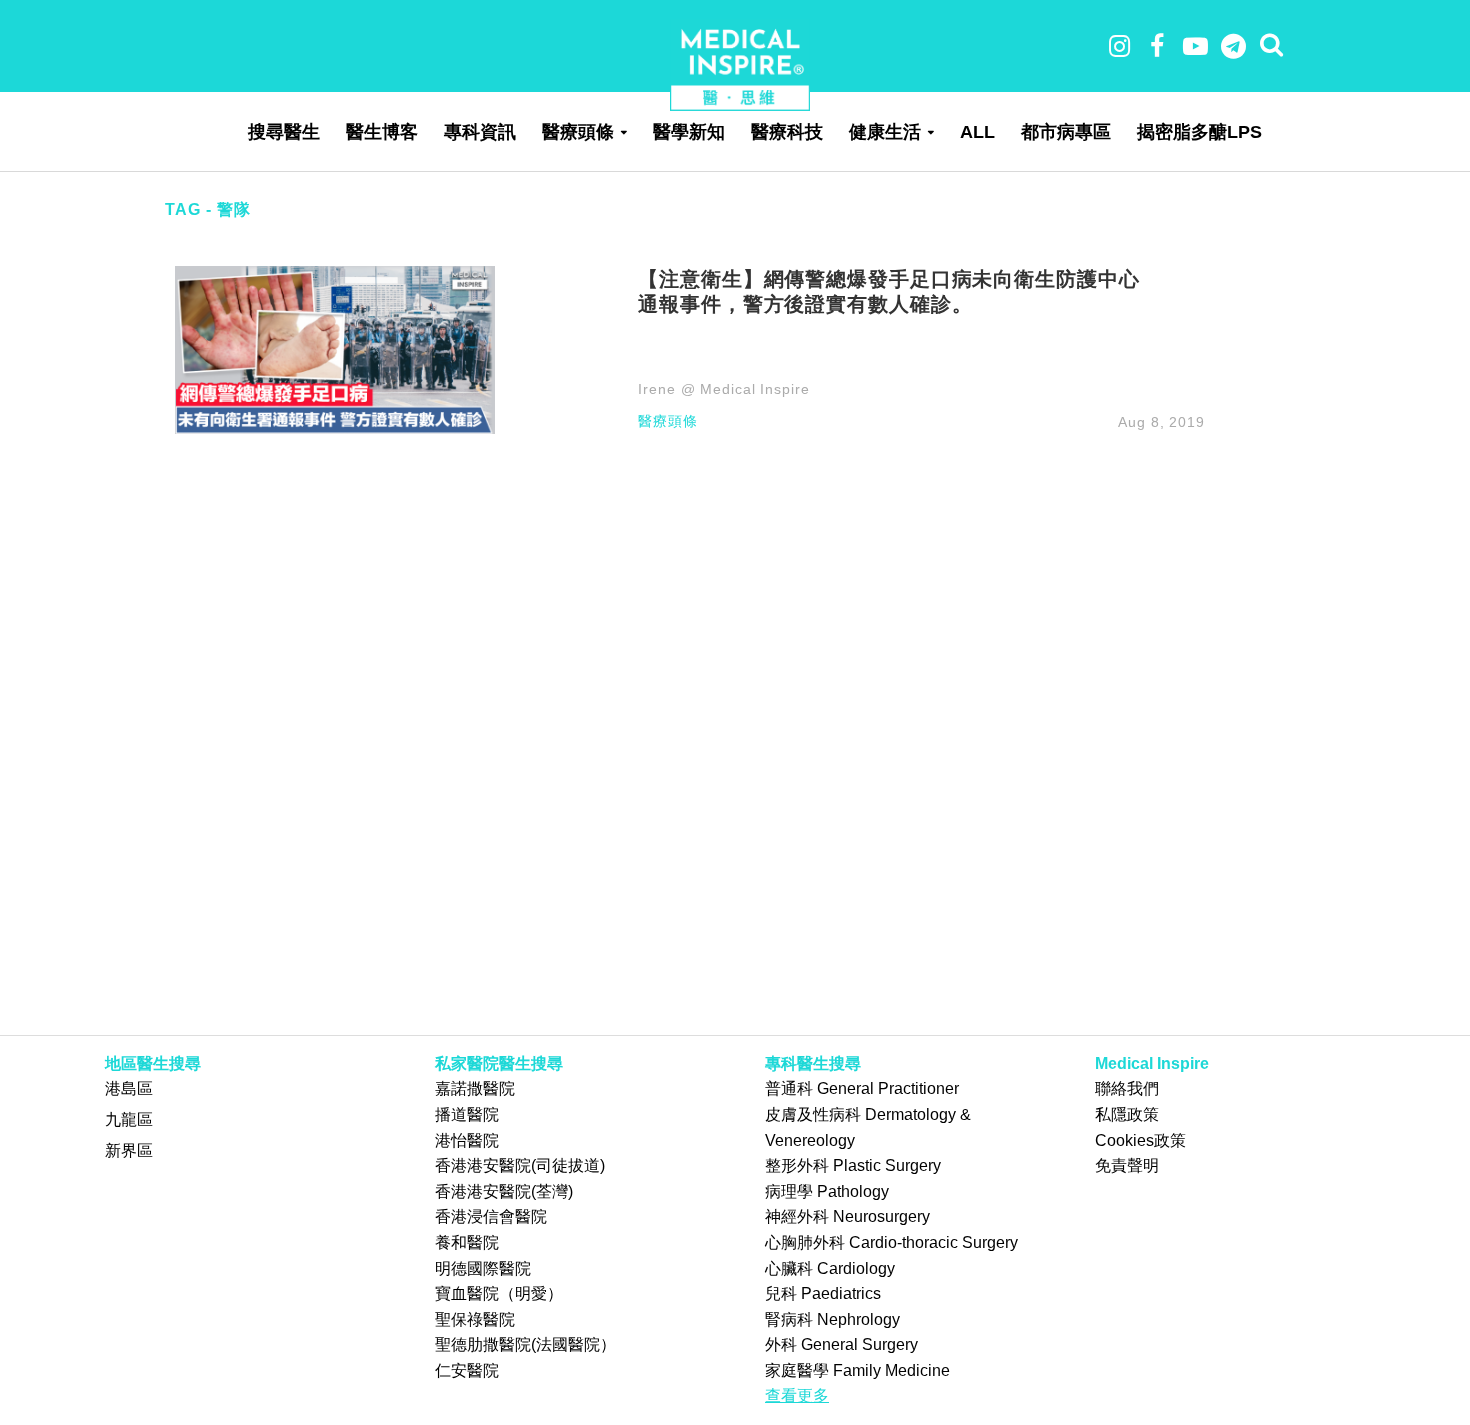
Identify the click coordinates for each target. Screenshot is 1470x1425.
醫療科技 (787, 132)
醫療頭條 (578, 132)
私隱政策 (1127, 1114)
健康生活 (885, 132)
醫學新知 (689, 132)
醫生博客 (382, 132)
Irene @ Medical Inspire (723, 389)
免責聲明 (1127, 1165)
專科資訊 (480, 132)
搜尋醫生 (284, 132)
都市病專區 (1066, 132)
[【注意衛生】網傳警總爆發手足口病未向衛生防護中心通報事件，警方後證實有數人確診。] (335, 348)
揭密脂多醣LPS (1199, 132)
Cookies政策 (1140, 1140)
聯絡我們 (1127, 1088)
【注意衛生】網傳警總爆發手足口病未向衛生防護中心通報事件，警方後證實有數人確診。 (888, 291)
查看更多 (797, 1395)
